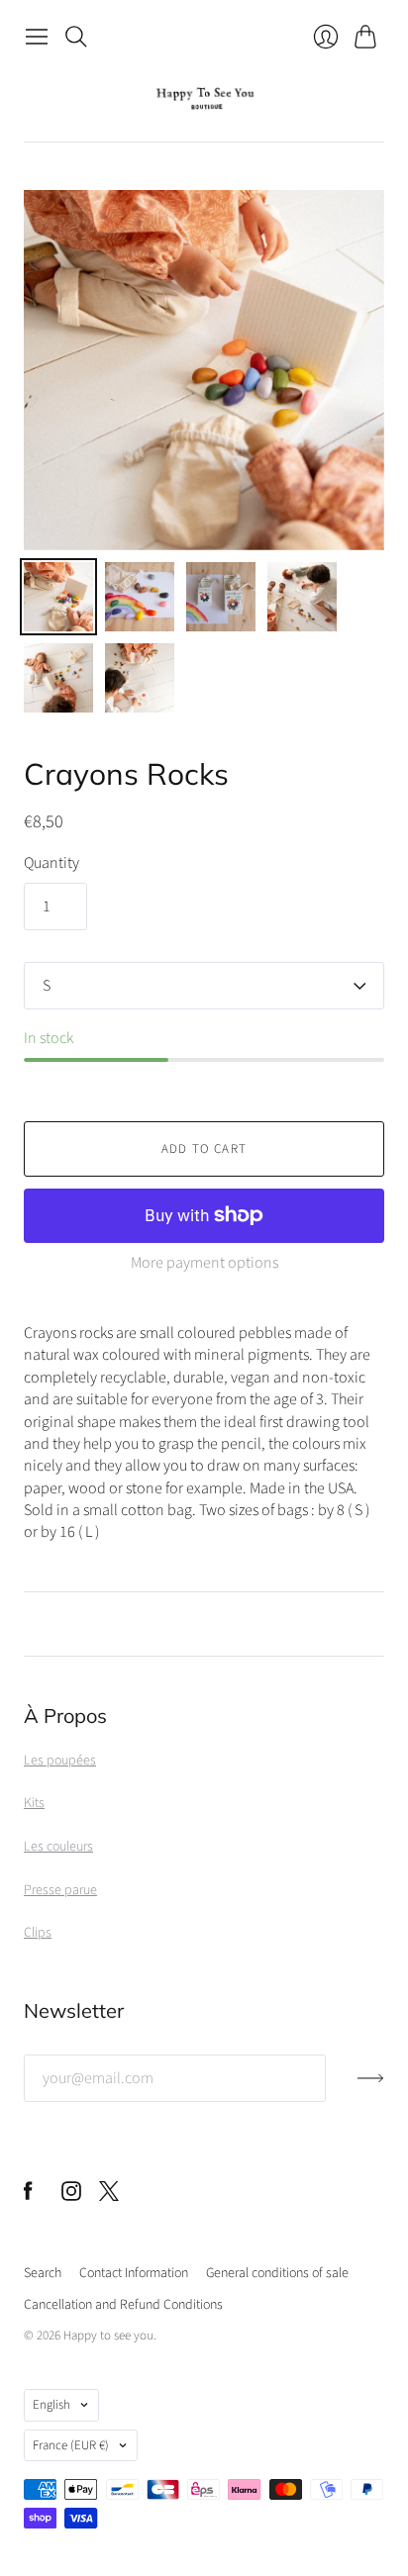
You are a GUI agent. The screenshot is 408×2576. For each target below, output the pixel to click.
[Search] (76, 37)
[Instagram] (71, 2196)
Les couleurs (58, 1847)
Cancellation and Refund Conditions (123, 2305)
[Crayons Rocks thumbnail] (58, 597)
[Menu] (37, 37)
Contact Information (134, 2273)
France (71, 2445)
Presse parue (60, 1890)
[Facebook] (28, 2196)
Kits (34, 1803)
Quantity (51, 863)
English (51, 2405)
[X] (109, 2196)
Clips (38, 1933)
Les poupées (60, 1761)
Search (43, 2273)
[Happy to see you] (204, 98)
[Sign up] (371, 2086)
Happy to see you (108, 2336)
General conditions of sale (277, 2273)
